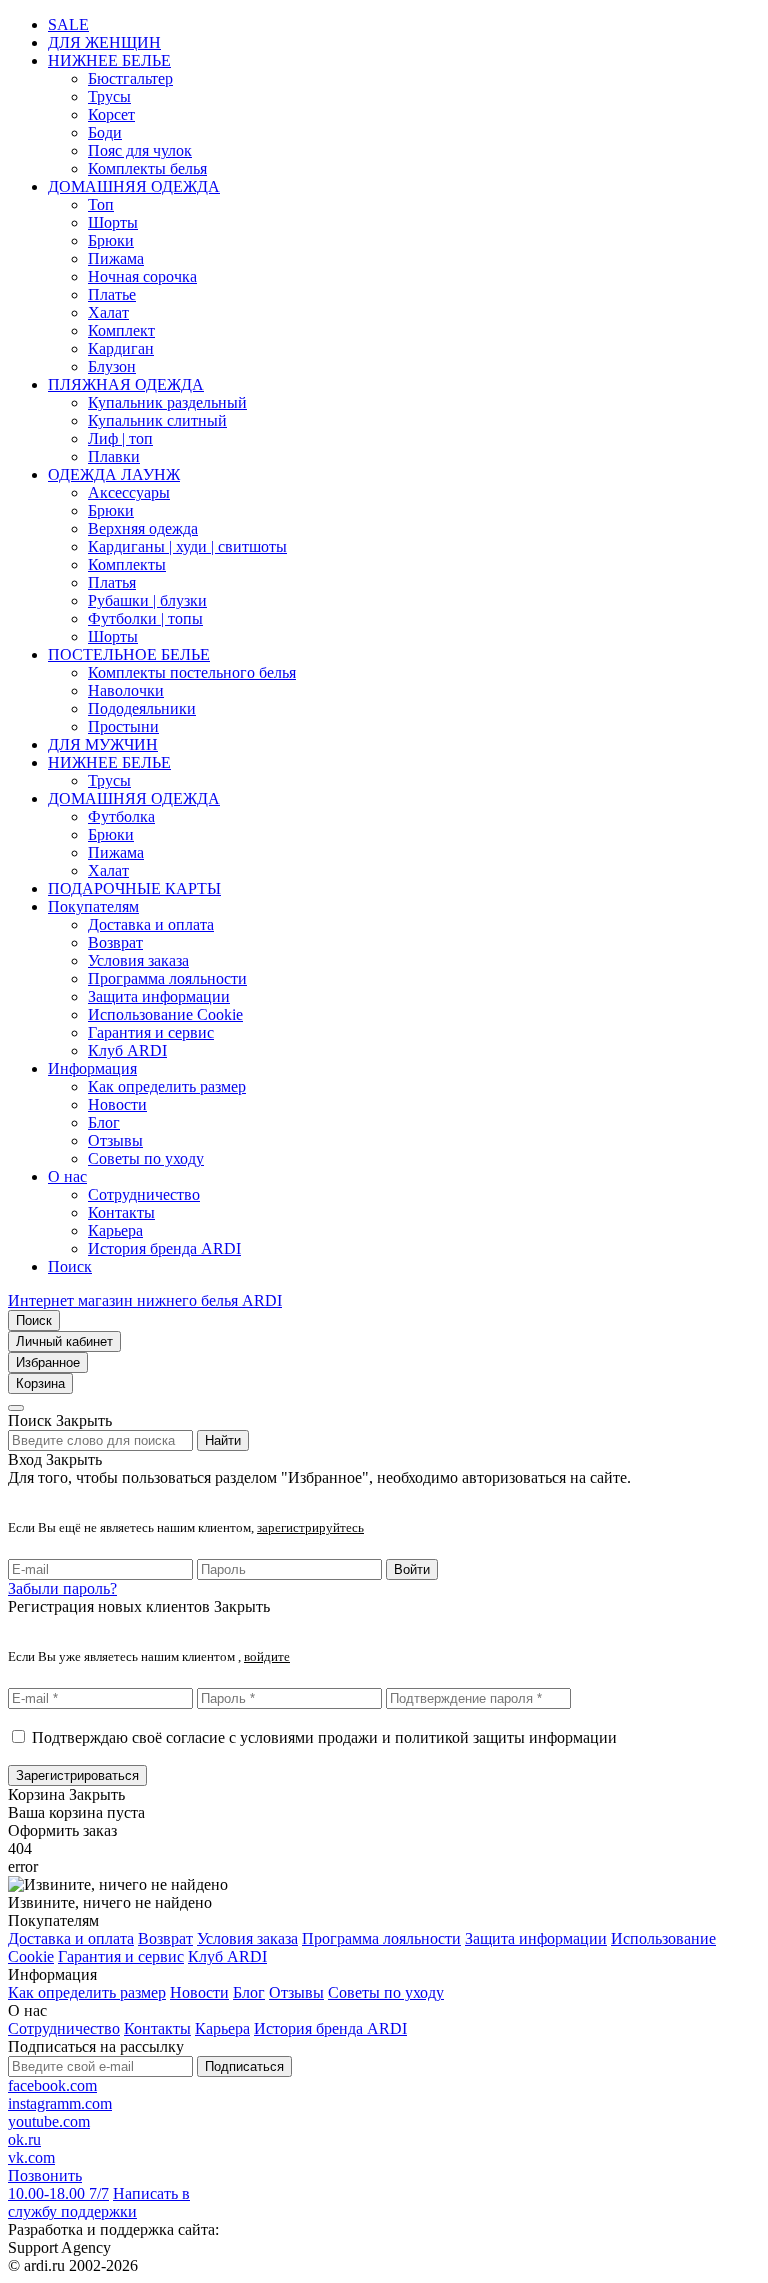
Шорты (113, 222)
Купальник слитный (157, 420)
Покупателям (93, 906)
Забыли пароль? (62, 1588)
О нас (67, 1176)
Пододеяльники (142, 708)
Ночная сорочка (142, 276)
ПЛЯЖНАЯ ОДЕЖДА (126, 384)
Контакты (121, 1212)
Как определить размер (167, 1086)
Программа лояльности (167, 978)
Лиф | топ (120, 438)
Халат (108, 312)
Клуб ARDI (127, 1050)
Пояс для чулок (140, 150)
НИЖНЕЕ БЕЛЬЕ (109, 60)
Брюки (111, 240)
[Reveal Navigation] (16, 1408)
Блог (104, 1122)
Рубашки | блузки (147, 600)
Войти (412, 1569)
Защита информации (159, 996)
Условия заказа (138, 960)
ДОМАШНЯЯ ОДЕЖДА (134, 186)
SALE (68, 24)
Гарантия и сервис (151, 1032)
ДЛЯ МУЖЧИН (103, 744)
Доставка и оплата (151, 924)
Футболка (121, 816)
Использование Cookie (165, 1014)
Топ (101, 204)
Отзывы (115, 1140)
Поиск (70, 1266)
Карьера (115, 1230)
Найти (223, 1440)
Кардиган (121, 348)
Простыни (123, 726)
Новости (117, 1104)
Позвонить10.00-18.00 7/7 (58, 2184)
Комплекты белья (147, 168)
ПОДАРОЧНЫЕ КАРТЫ (134, 888)
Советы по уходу (146, 1158)
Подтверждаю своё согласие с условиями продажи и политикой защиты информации (324, 1737)
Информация (92, 1068)
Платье (112, 294)
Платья (112, 582)
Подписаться (244, 2066)
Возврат (115, 942)
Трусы (109, 96)
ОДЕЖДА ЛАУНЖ (114, 474)
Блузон (112, 366)
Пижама (116, 258)
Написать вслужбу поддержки (99, 2202)
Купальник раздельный (167, 402)
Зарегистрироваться (77, 1775)
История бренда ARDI (164, 1248)
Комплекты (127, 564)
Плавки (114, 456)
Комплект (121, 330)
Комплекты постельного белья (192, 672)
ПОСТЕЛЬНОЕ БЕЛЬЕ (129, 654)
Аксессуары (129, 492)
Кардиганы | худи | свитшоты (187, 546)
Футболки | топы (145, 618)
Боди (105, 132)
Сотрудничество (144, 1194)
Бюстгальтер (130, 78)
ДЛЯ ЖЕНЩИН (104, 42)
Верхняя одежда (143, 528)
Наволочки (126, 690)
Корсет (111, 114)
